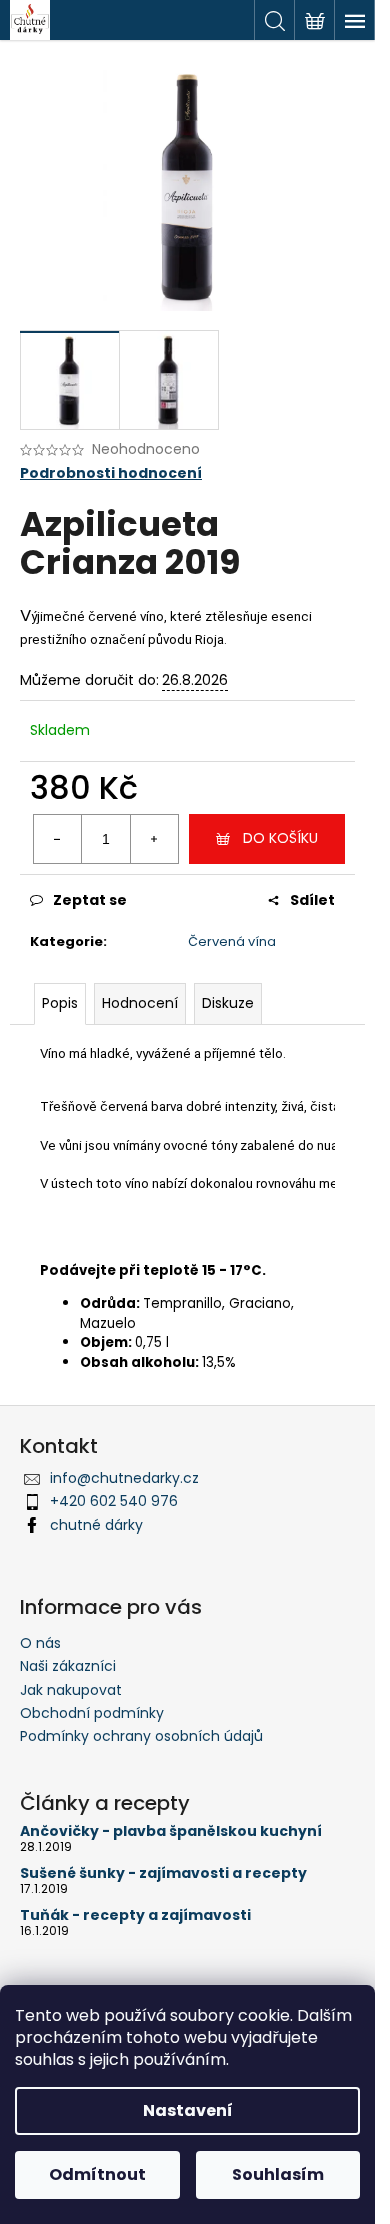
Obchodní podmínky (92, 1713)
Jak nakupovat (71, 1690)
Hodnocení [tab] (140, 1003)
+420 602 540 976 (114, 1501)
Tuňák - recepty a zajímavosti (135, 1915)
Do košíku (280, 838)
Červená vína (232, 941)
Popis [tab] (60, 1003)
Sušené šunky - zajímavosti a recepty (163, 1873)
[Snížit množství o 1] (58, 839)
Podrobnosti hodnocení (111, 473)
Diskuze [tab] (228, 1003)
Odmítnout (97, 2174)
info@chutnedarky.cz (124, 1478)
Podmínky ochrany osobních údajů (141, 1736)
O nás (40, 1643)
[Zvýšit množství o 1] (154, 839)
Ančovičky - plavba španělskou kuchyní (171, 1831)
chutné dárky (96, 1525)
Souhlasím (278, 2174)
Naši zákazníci (68, 1666)
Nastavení (188, 2110)
